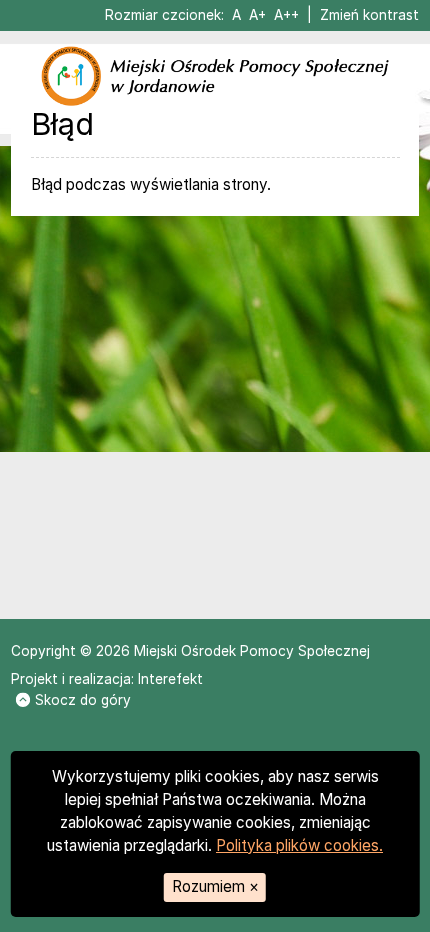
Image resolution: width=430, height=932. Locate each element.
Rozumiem (215, 886)
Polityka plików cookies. (299, 845)
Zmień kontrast (369, 15)
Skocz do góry (83, 700)
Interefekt (170, 679)
